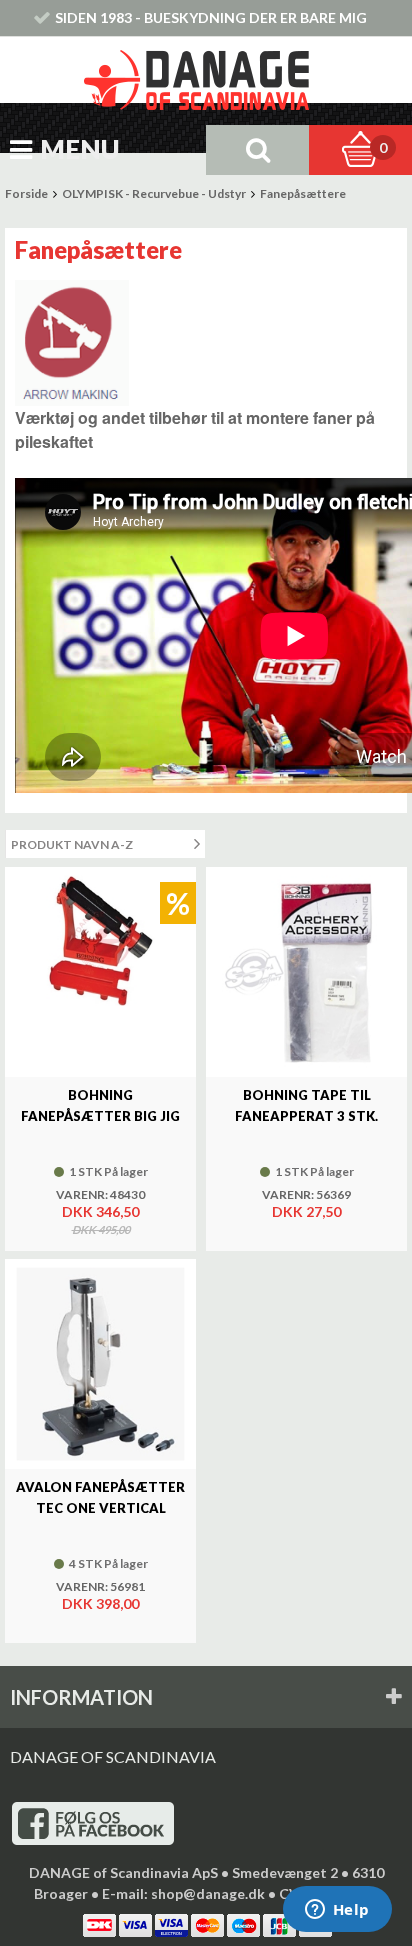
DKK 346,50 (100, 1211)
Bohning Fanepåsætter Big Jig (100, 1105)
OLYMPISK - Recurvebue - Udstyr (154, 193)
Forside (26, 193)
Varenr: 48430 (100, 1195)
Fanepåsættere (303, 193)
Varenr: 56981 (100, 1587)
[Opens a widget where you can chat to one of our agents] (337, 1911)
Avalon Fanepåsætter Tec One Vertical (100, 1497)
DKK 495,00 (101, 1230)
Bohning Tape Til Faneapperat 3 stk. (306, 1105)
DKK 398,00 (100, 1603)
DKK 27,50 (306, 1211)
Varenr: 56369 (306, 1195)
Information (81, 1697)
